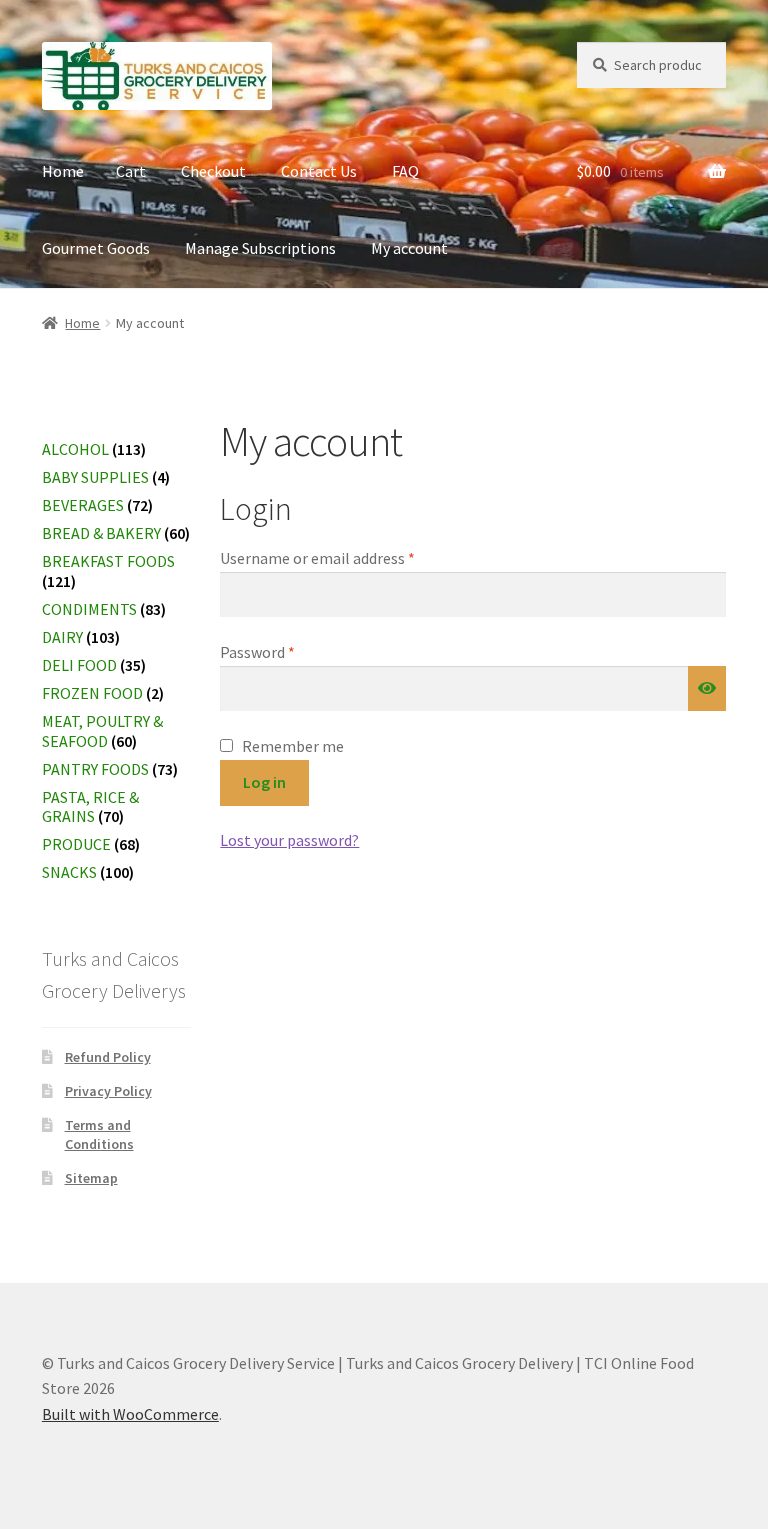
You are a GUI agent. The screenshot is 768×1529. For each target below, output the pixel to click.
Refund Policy (108, 1057)
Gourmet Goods (96, 248)
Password (287, 651)
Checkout (213, 171)
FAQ (405, 171)
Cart (131, 171)
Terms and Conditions (99, 1135)
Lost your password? (289, 840)
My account (409, 248)
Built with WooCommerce (130, 1414)
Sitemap (91, 1178)
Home (63, 171)
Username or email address (347, 557)
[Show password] (707, 689)
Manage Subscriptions (260, 248)
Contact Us (319, 171)
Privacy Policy (108, 1091)
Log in (264, 782)
